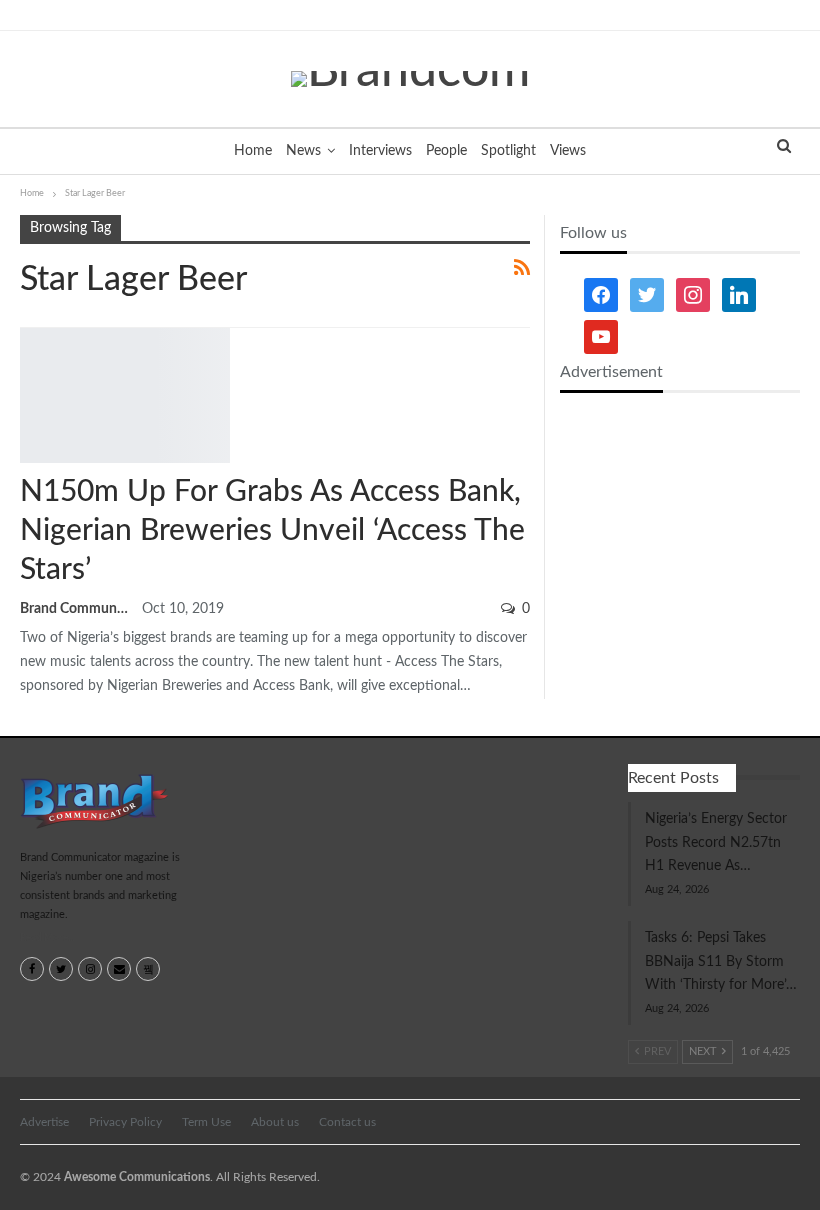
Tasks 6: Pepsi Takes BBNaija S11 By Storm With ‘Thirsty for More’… (721, 962)
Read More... (47, 938)
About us (275, 1122)
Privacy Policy (125, 1122)
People (446, 151)
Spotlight (508, 151)
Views (568, 151)
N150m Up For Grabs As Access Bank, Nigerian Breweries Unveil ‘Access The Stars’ (272, 531)
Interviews (380, 151)
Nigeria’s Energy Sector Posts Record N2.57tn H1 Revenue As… (716, 843)
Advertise (44, 1122)
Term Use (206, 1122)
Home (253, 151)
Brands (27, 329)
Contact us (347, 1122)
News (303, 151)
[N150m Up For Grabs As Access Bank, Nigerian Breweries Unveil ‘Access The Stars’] (125, 395)
